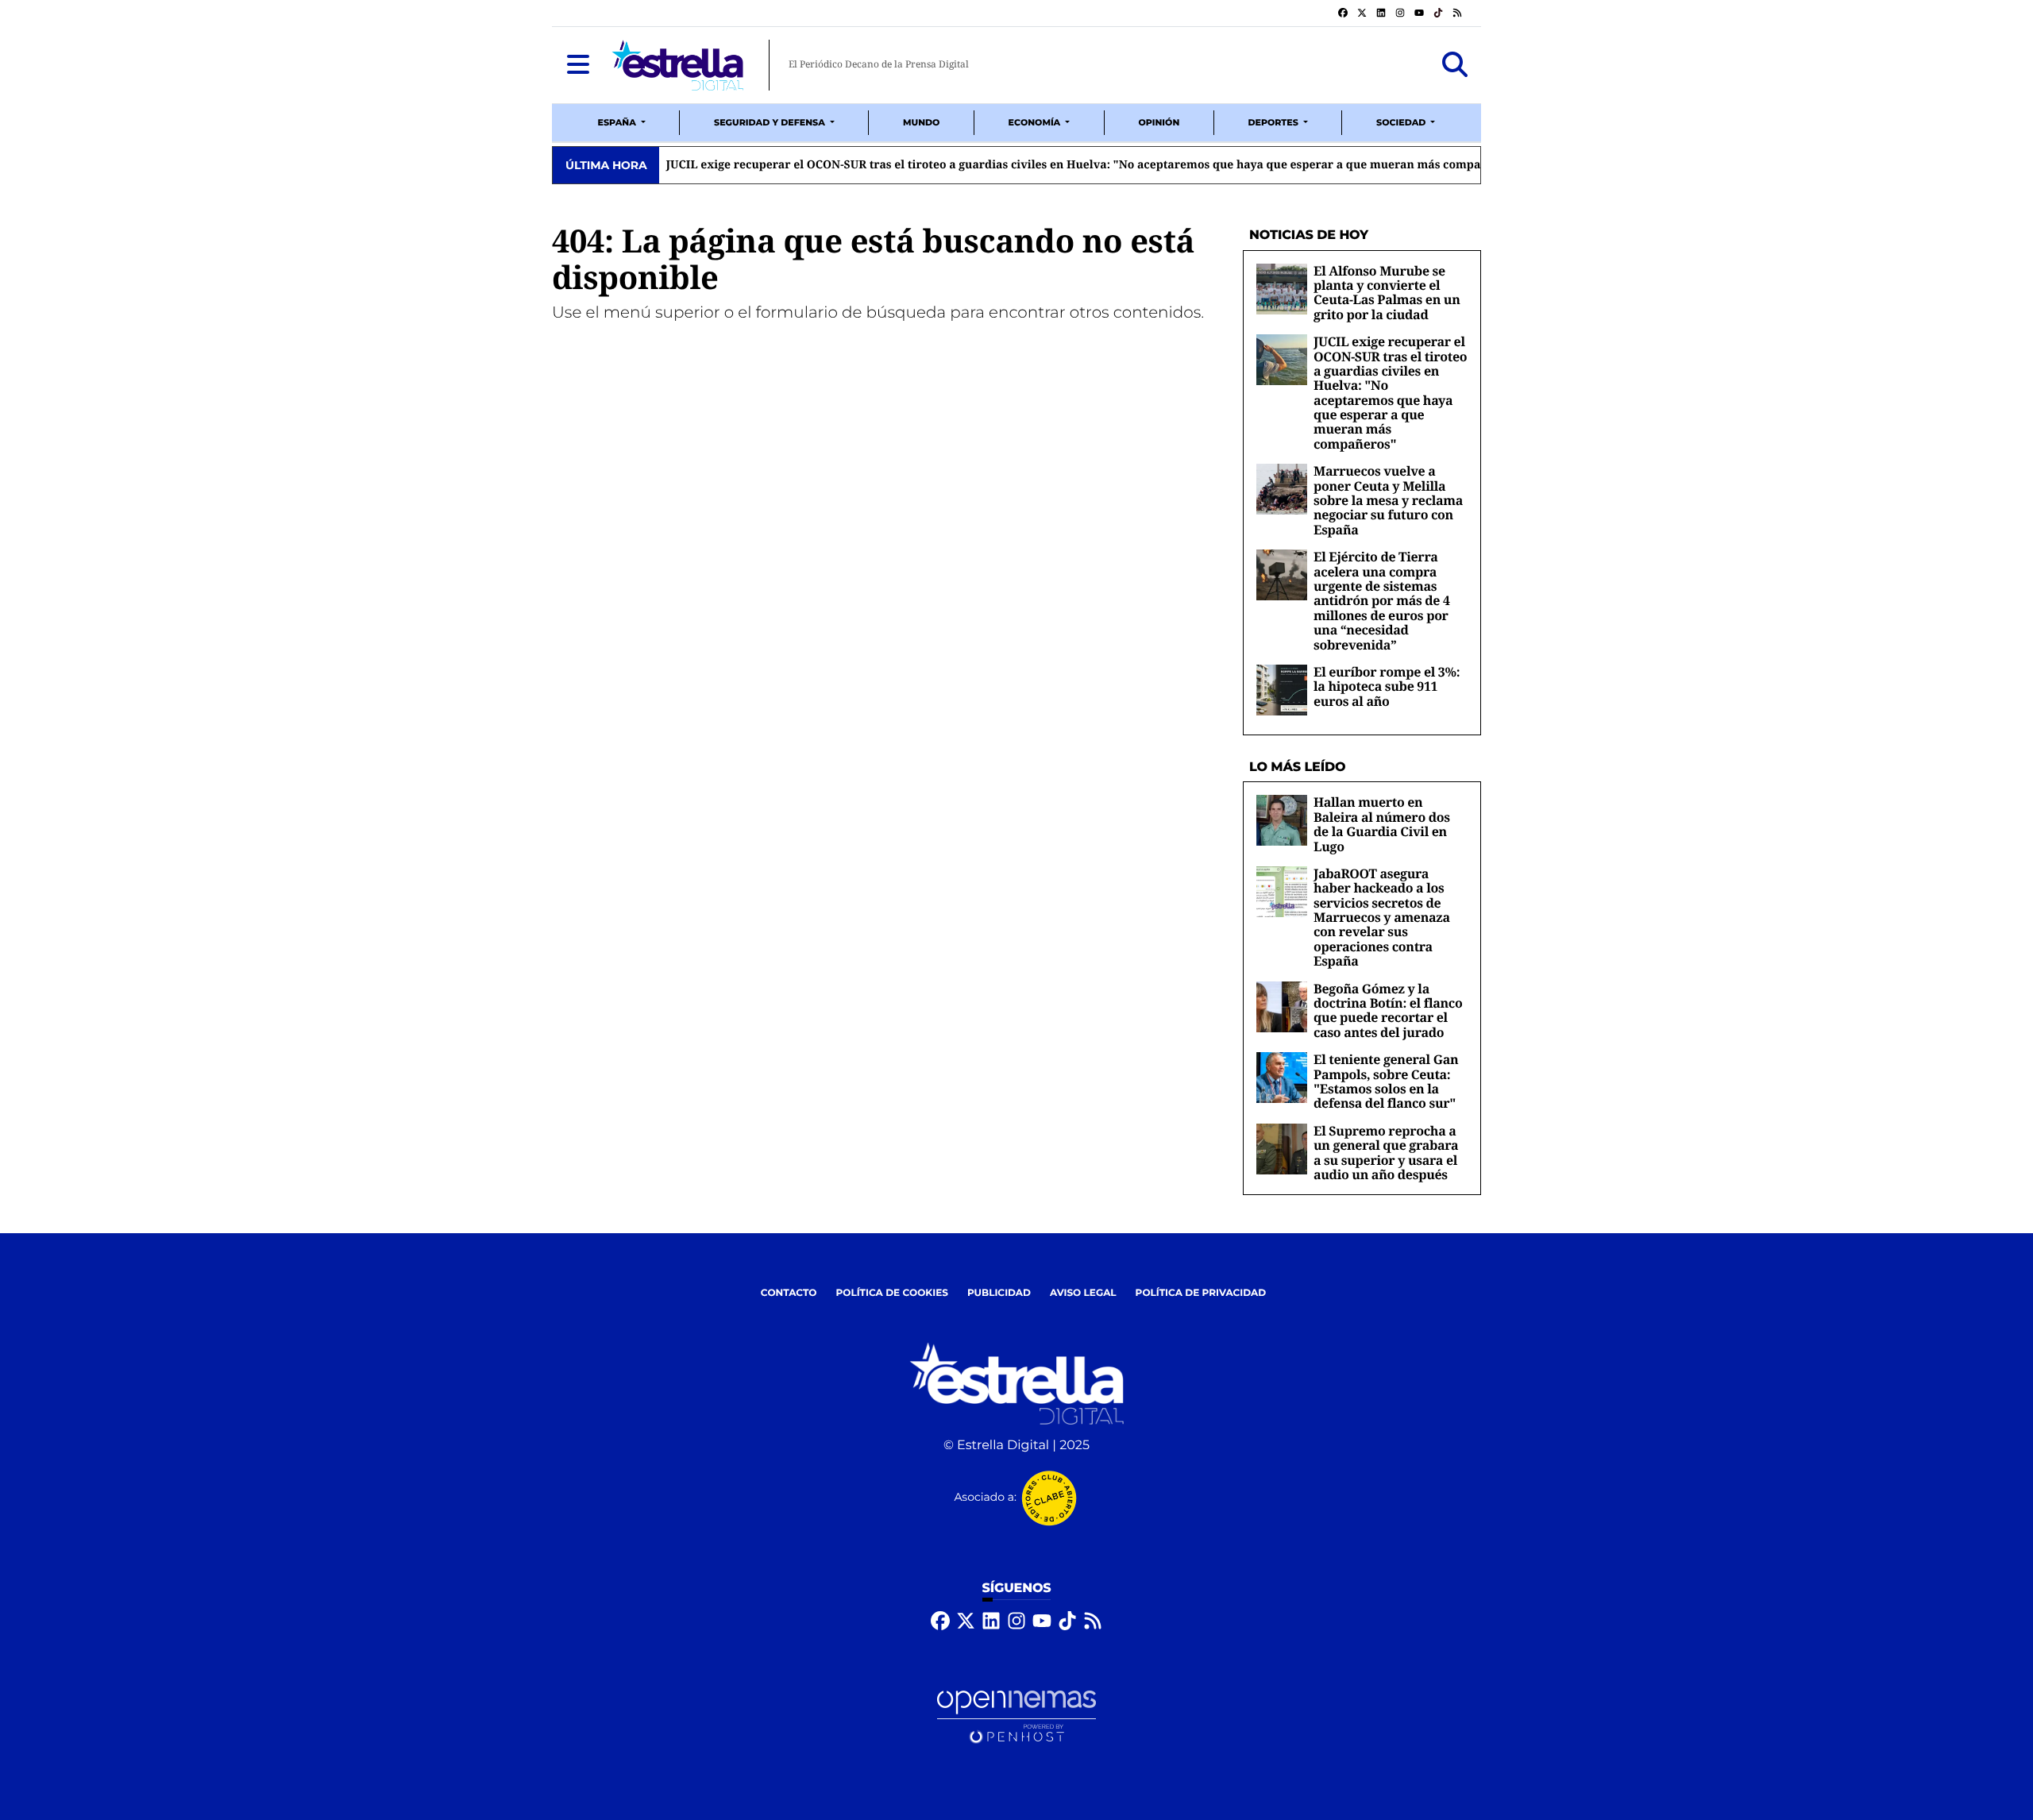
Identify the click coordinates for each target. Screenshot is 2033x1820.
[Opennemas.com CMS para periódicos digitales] (1016, 1716)
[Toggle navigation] (578, 65)
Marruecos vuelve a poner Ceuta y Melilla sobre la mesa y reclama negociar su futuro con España (1170, 165)
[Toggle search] (1455, 65)
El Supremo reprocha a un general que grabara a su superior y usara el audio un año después (1386, 1153)
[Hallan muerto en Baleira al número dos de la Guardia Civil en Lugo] (1282, 820)
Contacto (789, 1293)
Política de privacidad (1201, 1293)
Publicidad (999, 1293)
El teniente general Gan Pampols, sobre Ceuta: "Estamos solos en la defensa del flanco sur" (1386, 1081)
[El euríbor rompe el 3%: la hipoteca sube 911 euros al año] (1282, 690)
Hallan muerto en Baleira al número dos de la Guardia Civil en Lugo (1382, 824)
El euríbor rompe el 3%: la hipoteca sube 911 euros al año (1387, 686)
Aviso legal (1083, 1293)
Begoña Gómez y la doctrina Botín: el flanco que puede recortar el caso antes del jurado (1388, 1010)
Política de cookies (891, 1293)
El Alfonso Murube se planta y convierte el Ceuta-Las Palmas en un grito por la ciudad (1387, 293)
